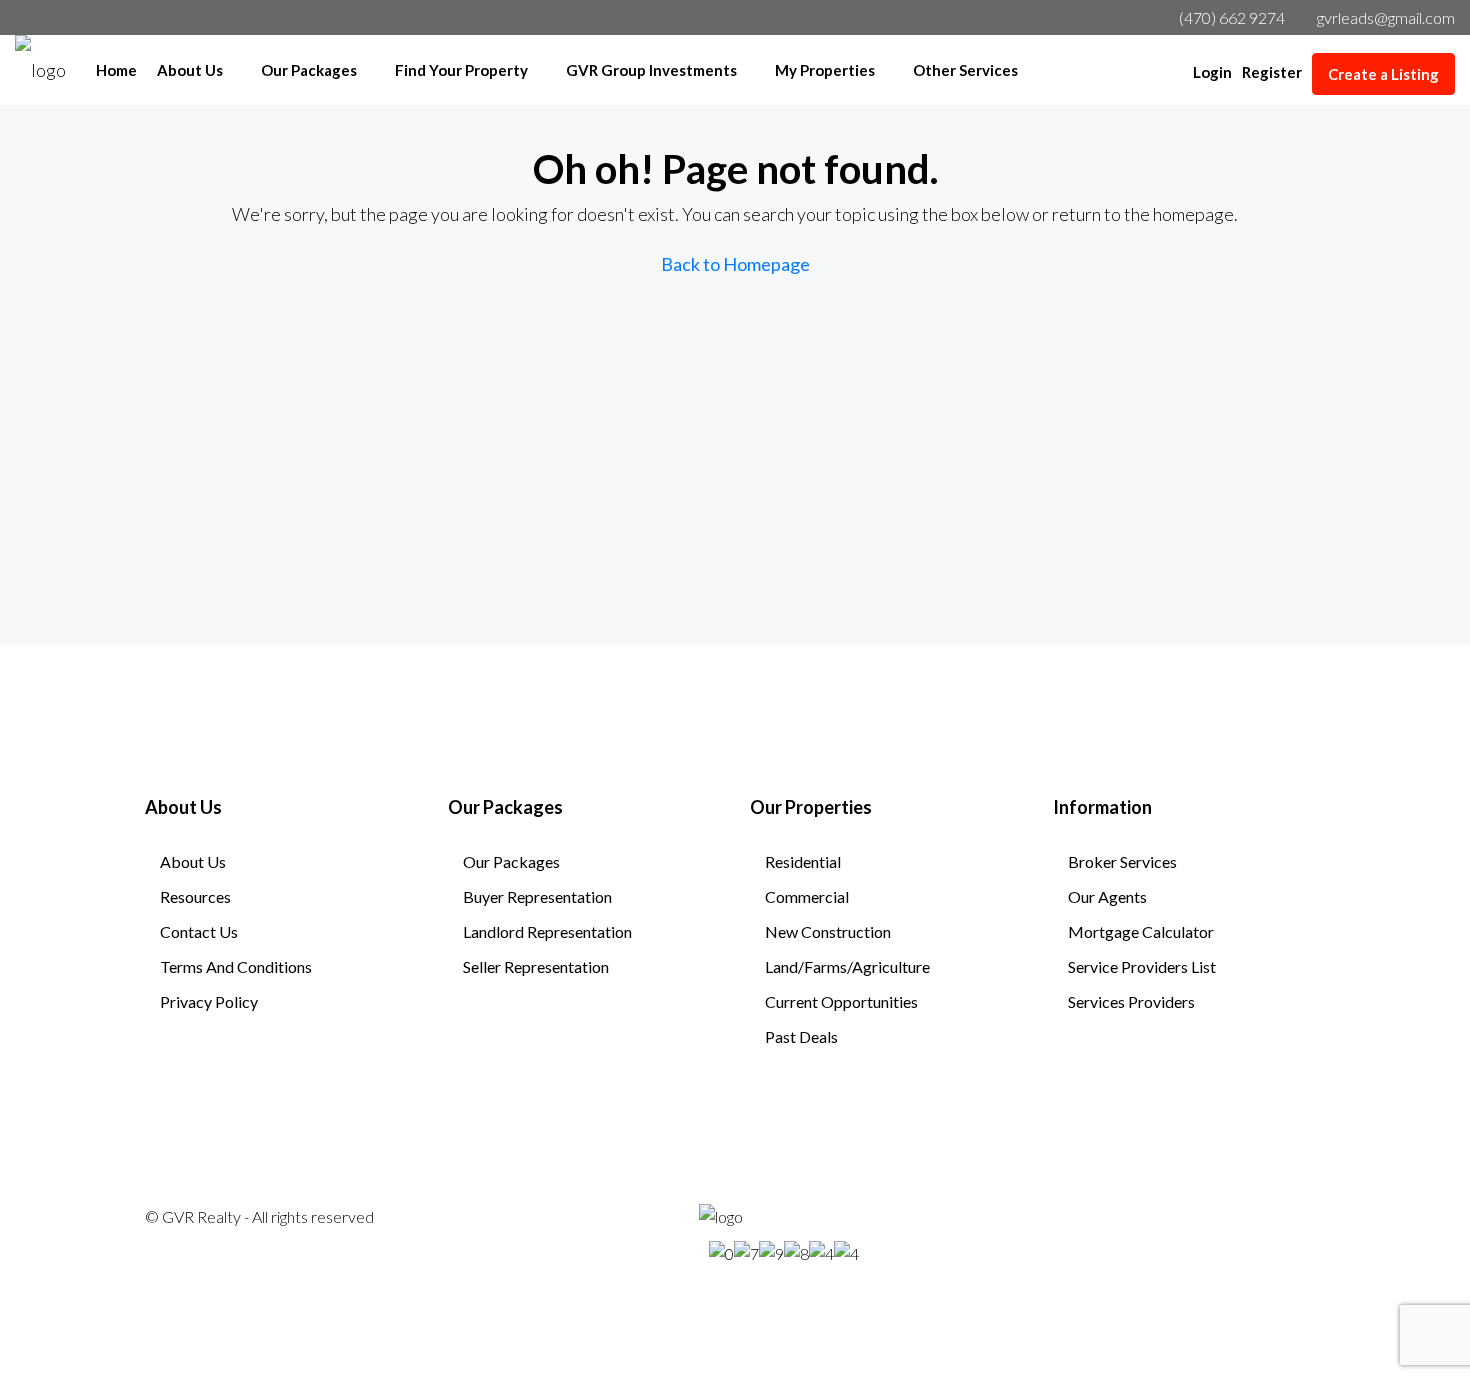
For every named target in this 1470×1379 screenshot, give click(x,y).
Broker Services (1122, 861)
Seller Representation (536, 966)
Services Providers (1131, 1001)
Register (1272, 72)
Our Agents (1107, 896)
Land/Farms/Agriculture (847, 966)
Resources (195, 896)
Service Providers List (1142, 966)
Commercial (807, 896)
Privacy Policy (209, 1001)
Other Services (965, 70)
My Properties (825, 70)
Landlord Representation (547, 931)
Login (1212, 72)
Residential (803, 861)
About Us (190, 70)
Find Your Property (461, 70)
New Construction (828, 931)
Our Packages (309, 70)
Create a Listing (1383, 74)
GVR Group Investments (651, 70)
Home (116, 70)
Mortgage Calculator (1141, 931)
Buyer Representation (537, 896)
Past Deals (801, 1036)
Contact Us (199, 931)
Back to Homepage (735, 264)
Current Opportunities (841, 1001)
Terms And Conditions (236, 966)
